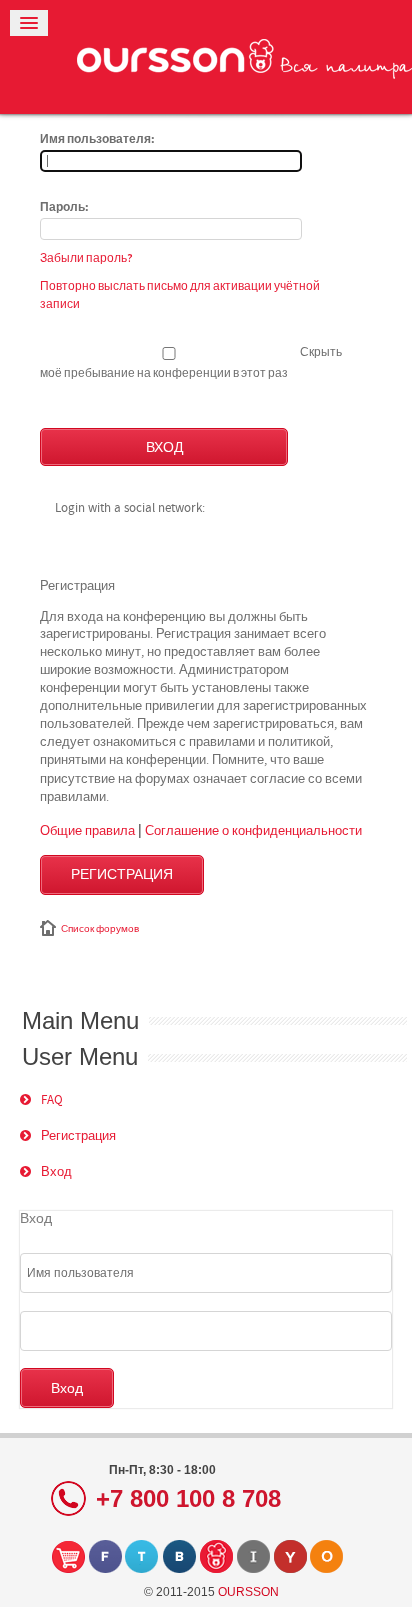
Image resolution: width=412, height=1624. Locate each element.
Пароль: (64, 208)
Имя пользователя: (97, 140)
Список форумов (100, 929)
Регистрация (122, 875)
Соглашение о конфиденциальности (253, 830)
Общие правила (87, 830)
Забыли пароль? (86, 258)
